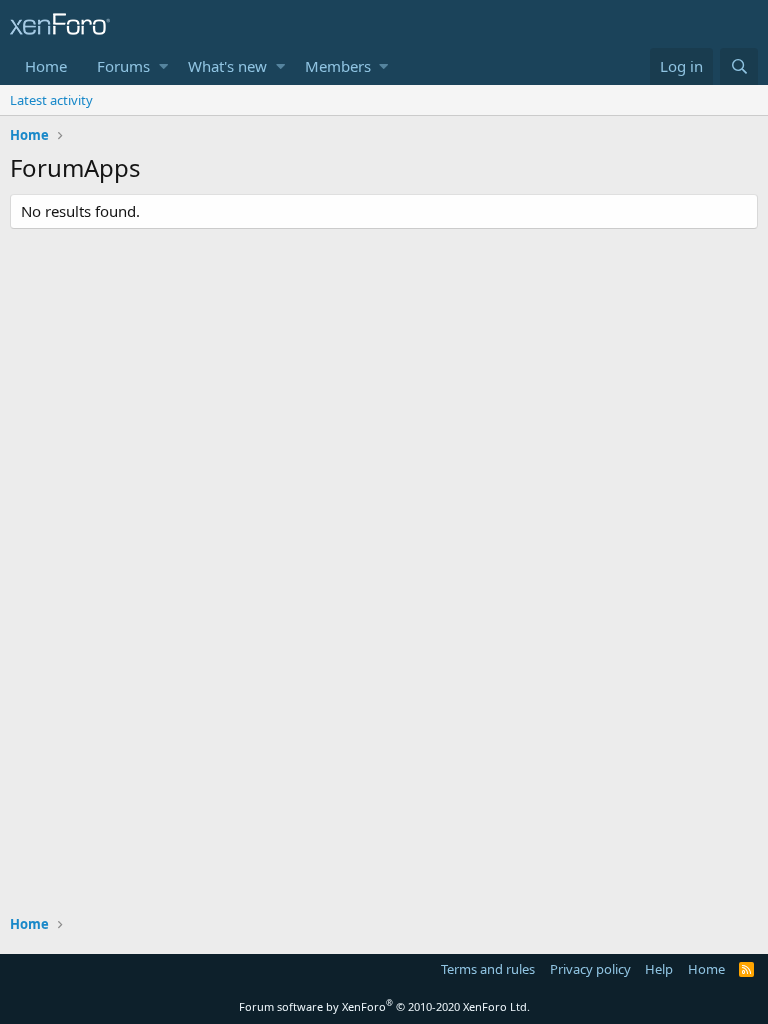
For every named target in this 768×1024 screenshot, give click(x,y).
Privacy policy (590, 969)
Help (659, 969)
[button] (163, 66)
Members (338, 66)
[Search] (739, 66)
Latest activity (51, 100)
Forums (123, 66)
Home (46, 66)
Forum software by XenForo (384, 1006)
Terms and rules (488, 969)
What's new (227, 66)
